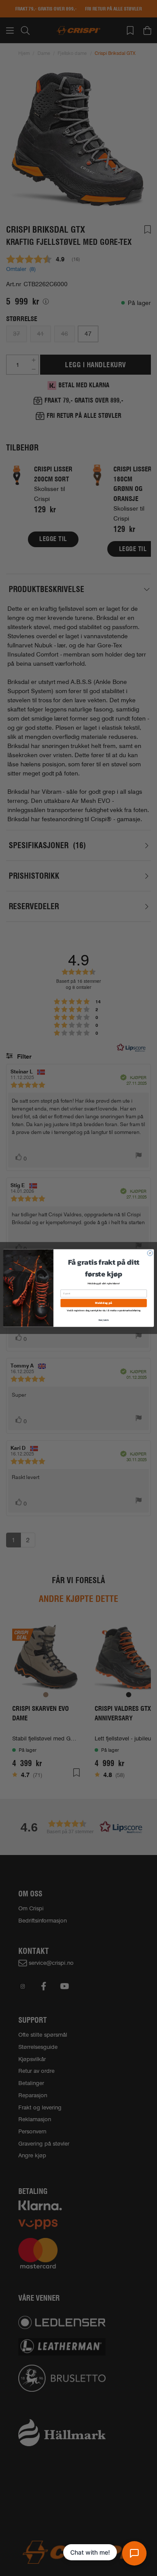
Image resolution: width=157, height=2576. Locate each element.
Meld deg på (103, 1303)
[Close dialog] (150, 1253)
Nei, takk (104, 1320)
